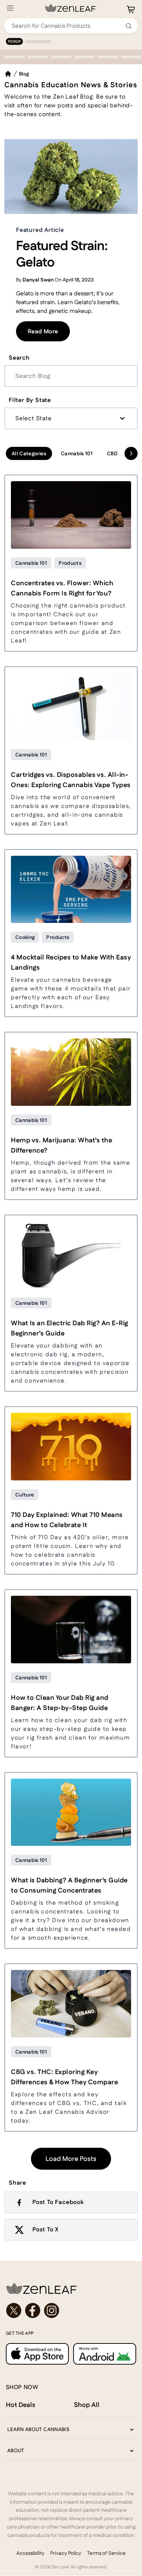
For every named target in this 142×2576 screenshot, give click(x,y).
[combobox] (67, 26)
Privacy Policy (66, 2553)
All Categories (29, 453)
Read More (49, 331)
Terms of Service (106, 2553)
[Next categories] (131, 453)
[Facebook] (33, 2311)
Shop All (87, 2405)
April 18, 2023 (78, 280)
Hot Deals (21, 2405)
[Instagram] (52, 2311)
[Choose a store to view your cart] (131, 9)
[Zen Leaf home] (71, 8)
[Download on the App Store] (37, 2354)
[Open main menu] (10, 8)
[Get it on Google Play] (105, 2354)
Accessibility (30, 2553)
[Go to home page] (71, 2288)
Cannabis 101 (77, 453)
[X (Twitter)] (14, 2311)
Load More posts (71, 2159)
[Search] (129, 26)
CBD (112, 453)
